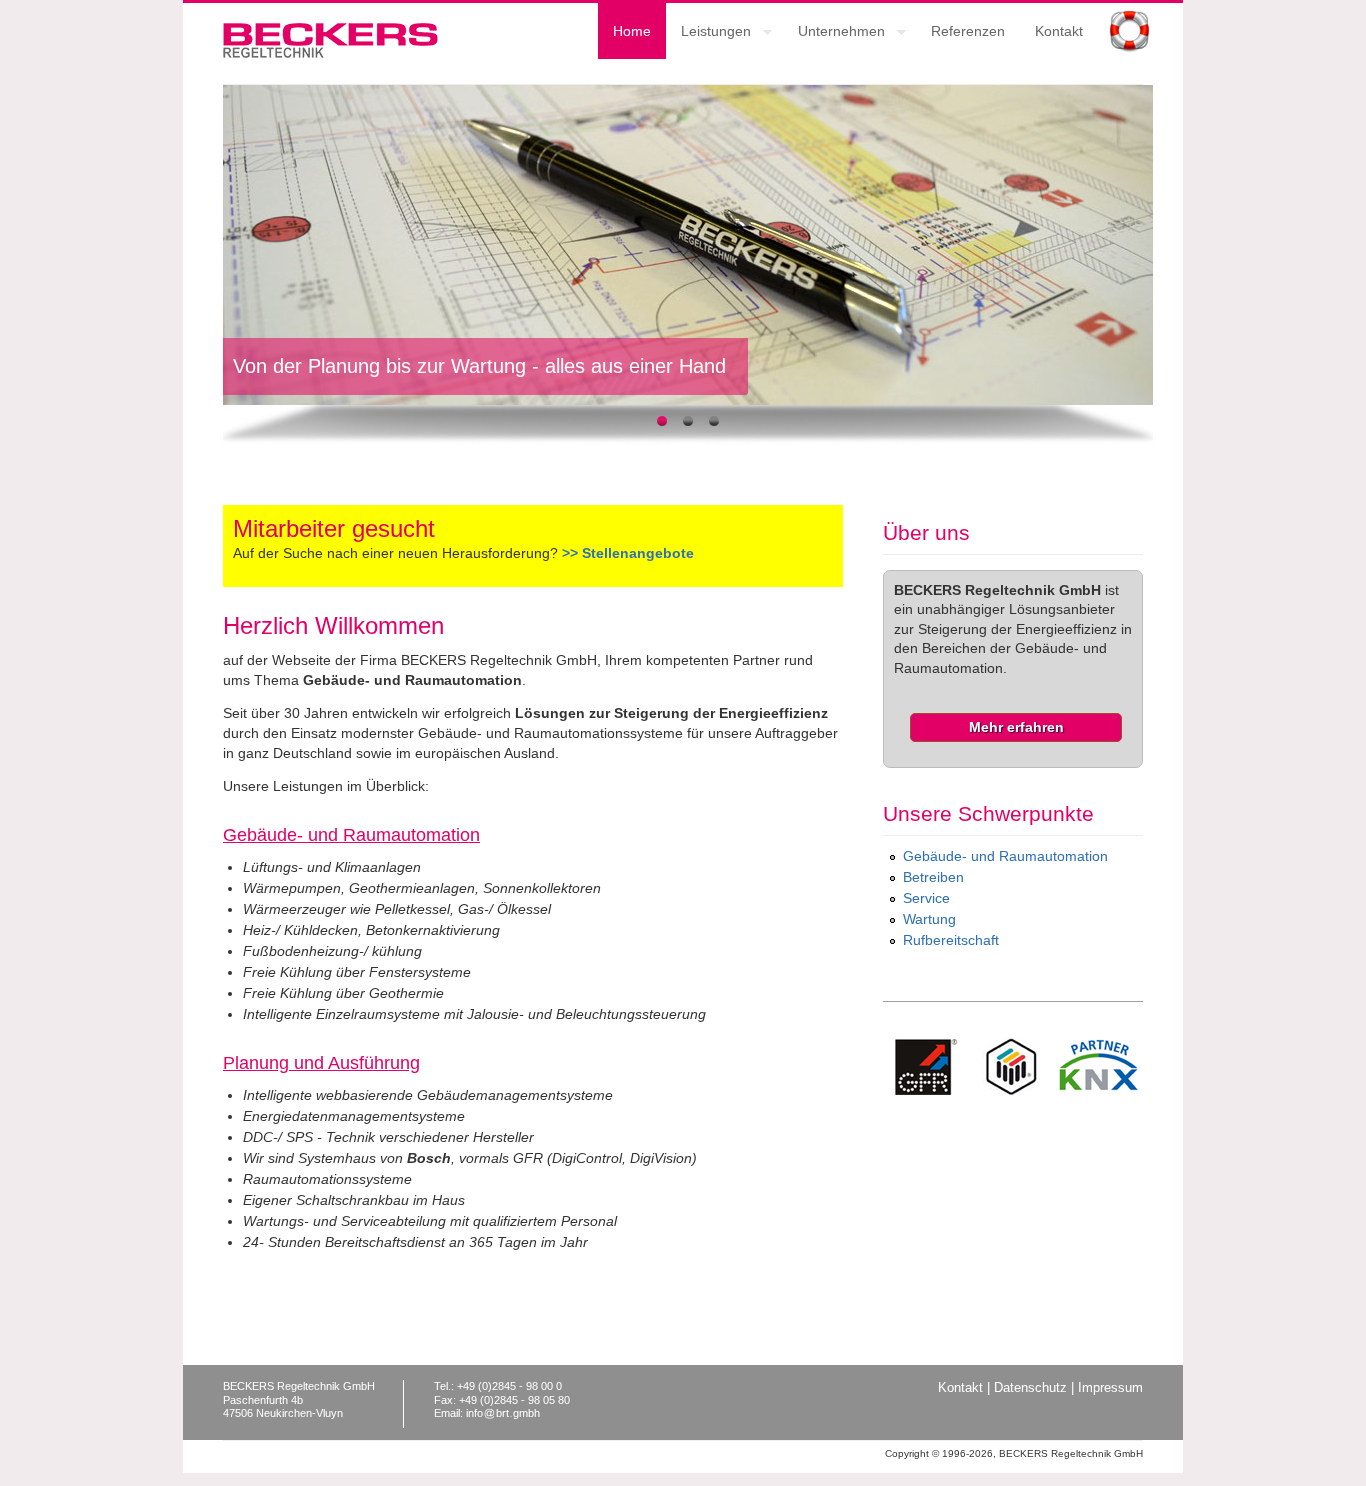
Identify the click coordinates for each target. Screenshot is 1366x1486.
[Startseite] (330, 53)
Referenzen (968, 31)
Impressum (1110, 1388)
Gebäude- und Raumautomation (1005, 856)
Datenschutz (1030, 1388)
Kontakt (1059, 31)
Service (926, 898)
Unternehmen (834, 34)
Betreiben (933, 877)
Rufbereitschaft (951, 940)
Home (632, 31)
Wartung (929, 919)
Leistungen (708, 34)
